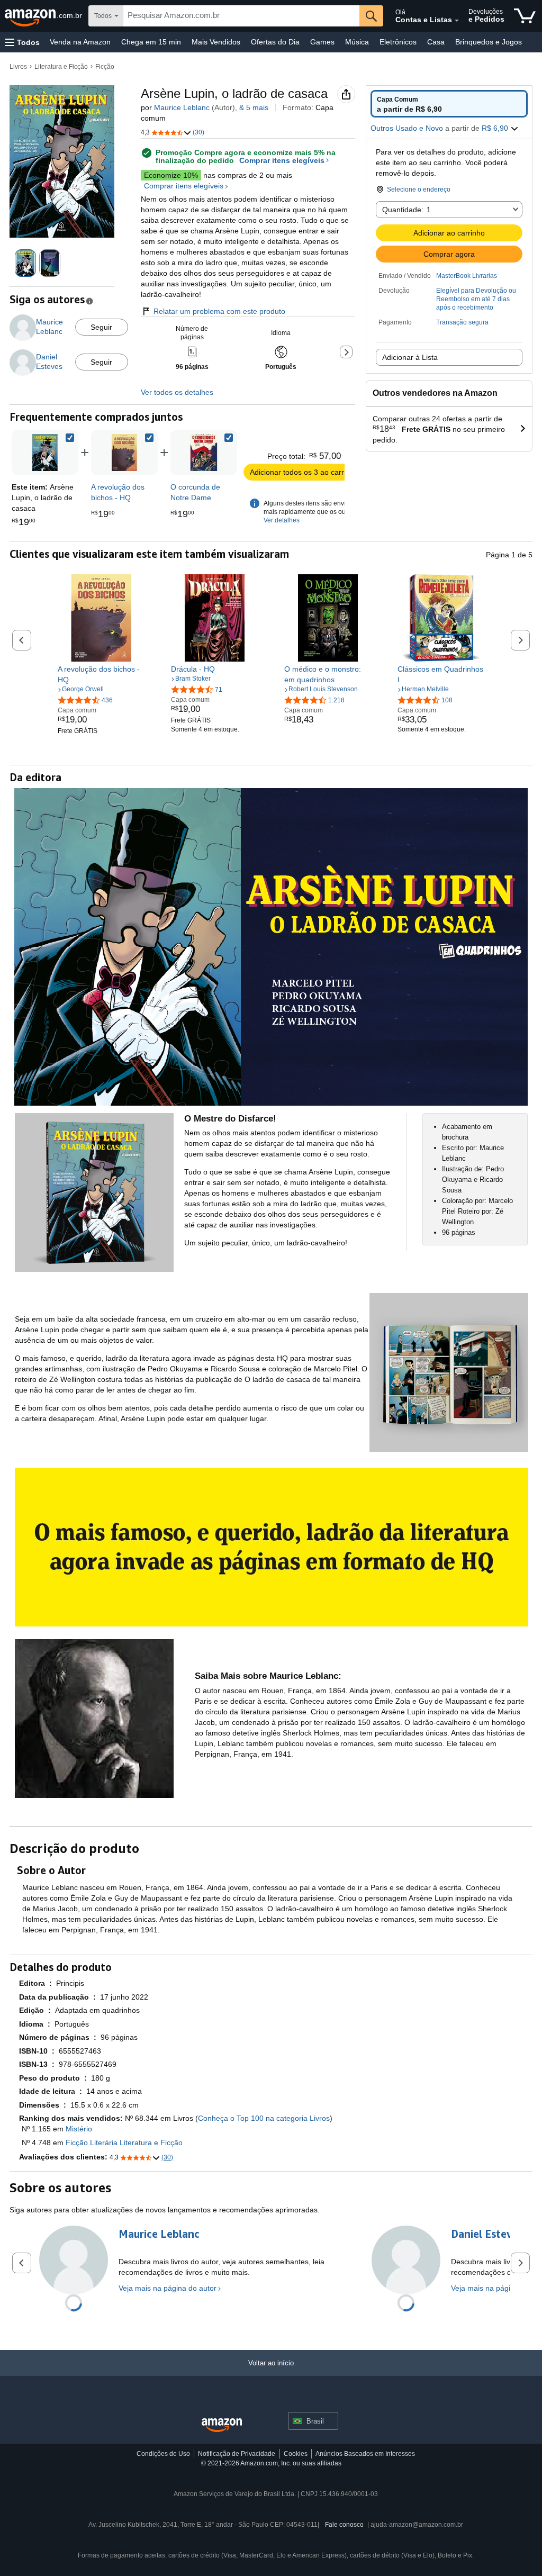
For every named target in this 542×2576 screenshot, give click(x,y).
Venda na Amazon (80, 42)
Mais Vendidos (216, 42)
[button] (22, 42)
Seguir (101, 327)
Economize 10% (171, 175)
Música (357, 42)
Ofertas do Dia (275, 42)
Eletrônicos (398, 42)
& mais (254, 107)
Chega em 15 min (151, 42)
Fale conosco (344, 2525)
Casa (436, 42)
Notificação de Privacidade (237, 2454)
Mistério (79, 2129)
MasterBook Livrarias (467, 276)
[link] (124, 453)
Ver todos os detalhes (177, 392)
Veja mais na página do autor (168, 2288)
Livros (18, 67)
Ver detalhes (282, 520)
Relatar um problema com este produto (219, 311)
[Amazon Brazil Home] (222, 2425)
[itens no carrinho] (525, 16)
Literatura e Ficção (61, 67)
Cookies (296, 2454)
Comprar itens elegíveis (282, 161)
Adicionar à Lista (410, 357)
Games (322, 42)
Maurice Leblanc (182, 107)
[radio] (449, 104)
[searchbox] (241, 16)
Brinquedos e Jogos (489, 42)
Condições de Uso (163, 2454)
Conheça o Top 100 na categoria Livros (264, 2118)
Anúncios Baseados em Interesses (365, 2454)
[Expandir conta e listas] (457, 21)
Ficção (105, 67)
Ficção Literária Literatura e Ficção (124, 2143)
